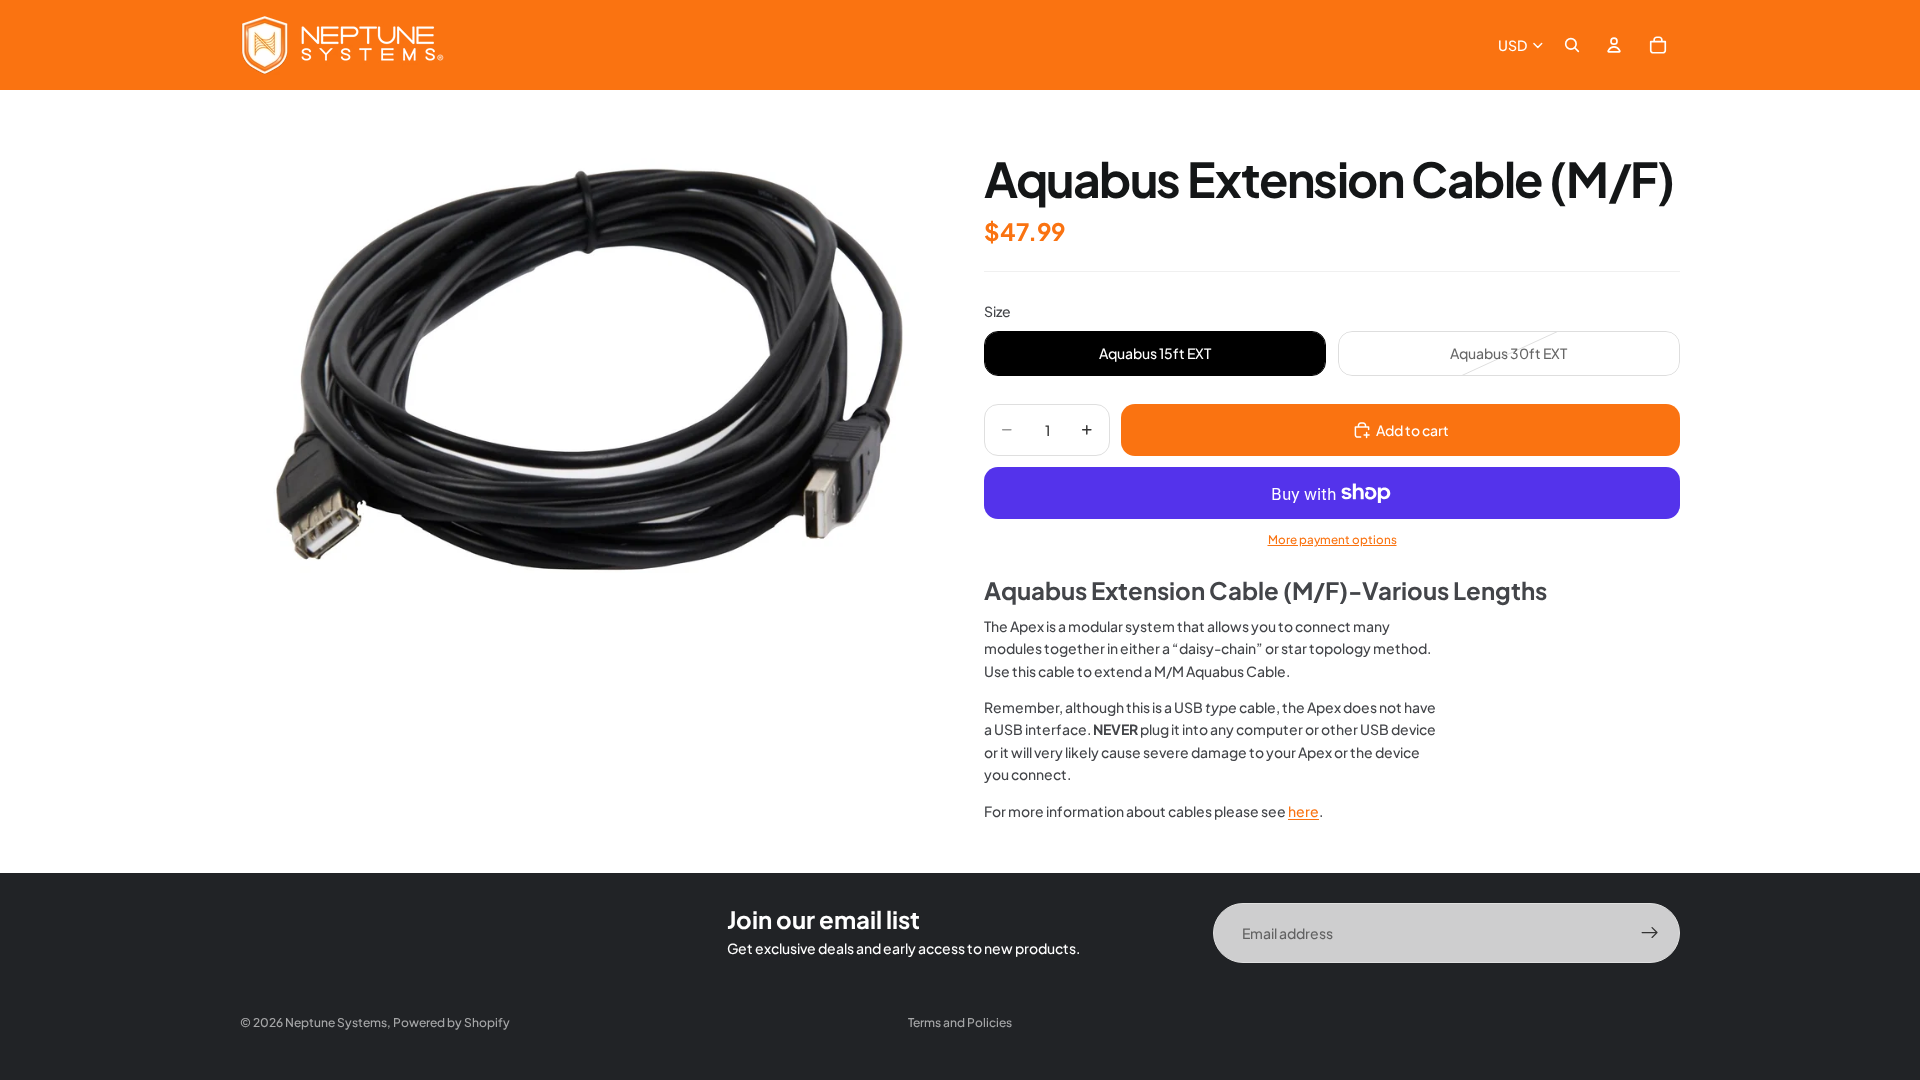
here (1303, 811)
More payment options (1332, 539)
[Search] (1572, 45)
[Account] (1614, 45)
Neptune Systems (336, 1022)
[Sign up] (1650, 933)
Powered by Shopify (451, 1022)
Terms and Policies (960, 1022)
